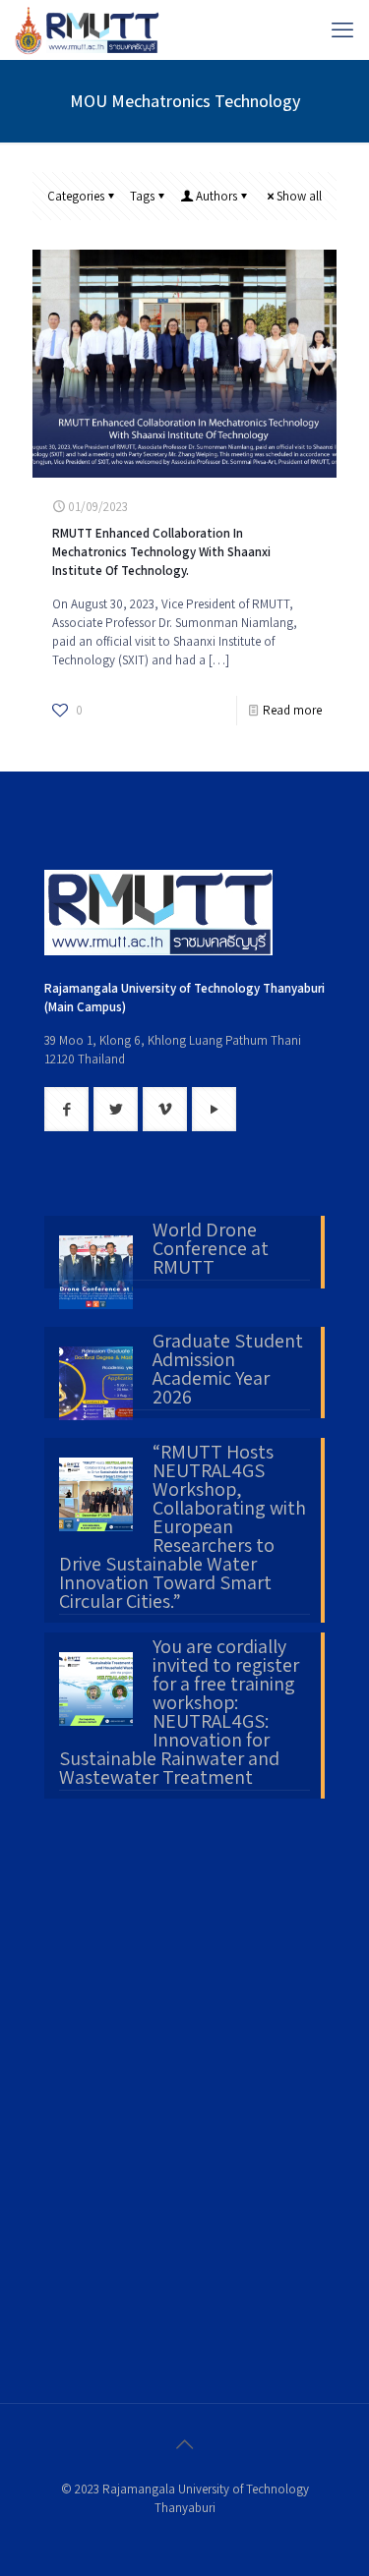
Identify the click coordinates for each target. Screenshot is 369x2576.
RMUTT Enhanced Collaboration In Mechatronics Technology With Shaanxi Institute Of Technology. (161, 552)
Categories (76, 196)
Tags (142, 196)
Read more (292, 710)
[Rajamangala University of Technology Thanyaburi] (89, 29)
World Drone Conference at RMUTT (211, 1250)
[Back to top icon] (185, 2444)
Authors (216, 196)
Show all (299, 196)
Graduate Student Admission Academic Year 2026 (228, 1371)
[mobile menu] (342, 29)
